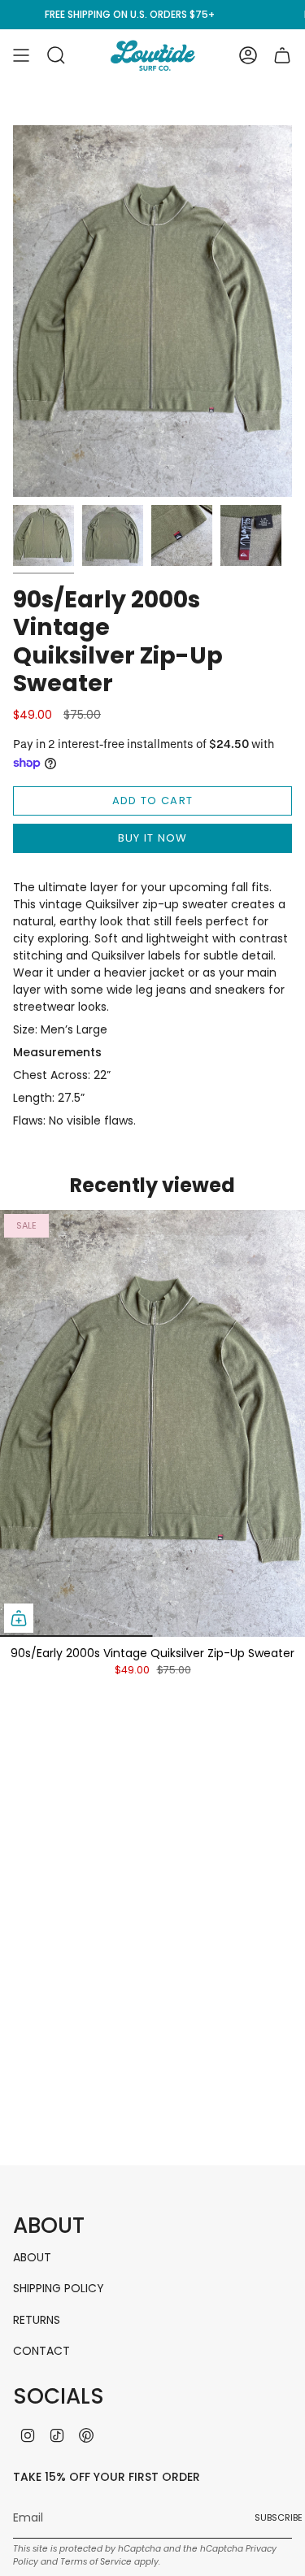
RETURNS (37, 2320)
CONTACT (41, 2351)
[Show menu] (21, 55)
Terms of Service (96, 2562)
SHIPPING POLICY (59, 2288)
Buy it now (153, 838)
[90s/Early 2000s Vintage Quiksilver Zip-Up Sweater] (152, 1423)
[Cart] (282, 55)
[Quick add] (19, 1618)
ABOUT (32, 2257)
